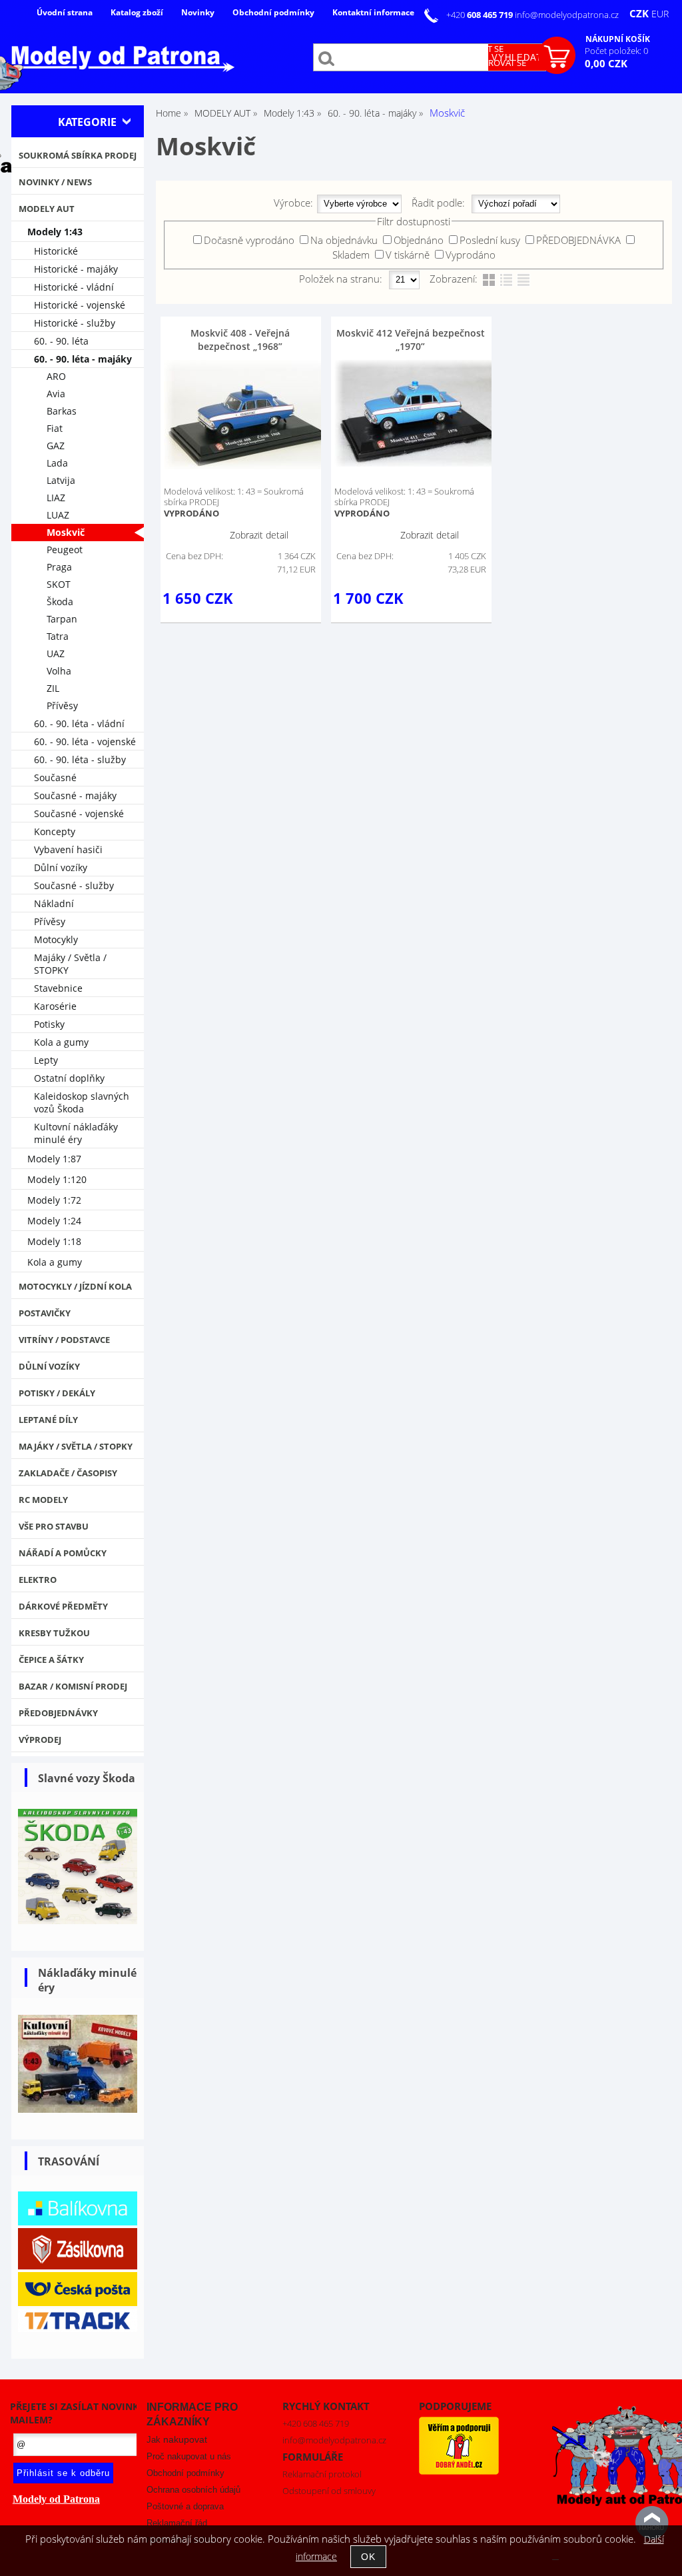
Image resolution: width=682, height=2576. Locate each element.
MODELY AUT (47, 209)
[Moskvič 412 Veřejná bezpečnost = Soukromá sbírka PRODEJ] (418, 413)
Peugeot (65, 550)
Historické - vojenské (80, 305)
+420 (481, 15)
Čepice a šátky (51, 1660)
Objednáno (419, 240)
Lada (57, 463)
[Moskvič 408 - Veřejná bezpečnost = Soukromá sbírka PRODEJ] (247, 415)
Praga (59, 567)
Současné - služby (74, 885)
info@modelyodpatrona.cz (567, 15)
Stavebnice (58, 988)
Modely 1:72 (54, 1200)
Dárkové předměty (63, 1606)
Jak (177, 2440)
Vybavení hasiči (68, 849)
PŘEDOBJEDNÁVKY (58, 1713)
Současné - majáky (75, 795)
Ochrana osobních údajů (193, 2490)
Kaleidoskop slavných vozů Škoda (82, 1102)
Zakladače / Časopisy (68, 1473)
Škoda (60, 602)
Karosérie (55, 1006)
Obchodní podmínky (273, 12)
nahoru (652, 2523)
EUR (660, 14)
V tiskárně (408, 255)
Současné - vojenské (79, 813)
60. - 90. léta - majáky (83, 359)
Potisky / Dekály (57, 1393)
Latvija (61, 480)
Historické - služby (75, 323)
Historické (56, 251)
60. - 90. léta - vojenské (85, 741)
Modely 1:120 (57, 1179)
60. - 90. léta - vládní (79, 723)
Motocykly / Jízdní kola (75, 1286)
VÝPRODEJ (40, 1740)
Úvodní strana (65, 12)
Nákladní (54, 903)
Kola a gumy (61, 1042)
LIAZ (56, 498)
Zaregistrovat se (488, 63)
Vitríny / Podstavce (64, 1340)
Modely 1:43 (55, 232)
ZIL (53, 688)
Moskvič (66, 532)
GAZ (56, 446)
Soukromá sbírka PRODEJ (78, 155)
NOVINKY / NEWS (55, 182)
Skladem (351, 255)
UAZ (56, 653)
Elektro (38, 1580)
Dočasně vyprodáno (249, 240)
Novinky (198, 12)
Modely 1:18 (54, 1241)
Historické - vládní (74, 287)
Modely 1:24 (54, 1221)
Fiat (55, 428)
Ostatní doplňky (69, 1078)
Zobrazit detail (259, 535)
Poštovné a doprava (185, 2506)
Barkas (62, 411)
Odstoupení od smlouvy (329, 2491)
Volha (59, 671)
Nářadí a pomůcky (63, 1553)
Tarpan (62, 619)
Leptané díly (48, 1420)
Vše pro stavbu (54, 1526)
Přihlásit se (477, 49)
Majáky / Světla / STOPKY (70, 964)
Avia (56, 394)
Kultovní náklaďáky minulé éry (76, 1133)
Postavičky (45, 1313)
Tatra (58, 636)
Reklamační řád (177, 2523)
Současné (55, 777)
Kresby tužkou (54, 1633)
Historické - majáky (76, 269)
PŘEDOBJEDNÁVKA (578, 240)
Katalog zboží (137, 12)
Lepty (46, 1060)
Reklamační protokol (322, 2474)
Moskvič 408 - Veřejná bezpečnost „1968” (240, 340)
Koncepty (55, 831)
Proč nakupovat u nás (189, 2456)
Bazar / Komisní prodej (73, 1686)
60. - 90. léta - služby (80, 759)
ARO (56, 376)
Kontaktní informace (373, 12)
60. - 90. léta (61, 341)
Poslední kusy (490, 240)
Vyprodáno (471, 255)
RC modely (43, 1500)
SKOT (59, 584)
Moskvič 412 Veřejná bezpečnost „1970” (411, 340)
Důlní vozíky (61, 867)
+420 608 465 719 (316, 2423)
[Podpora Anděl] (459, 2471)
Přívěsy (62, 705)
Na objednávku (344, 240)
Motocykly (56, 939)
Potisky (49, 1024)
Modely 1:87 (54, 1159)
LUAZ (58, 515)
